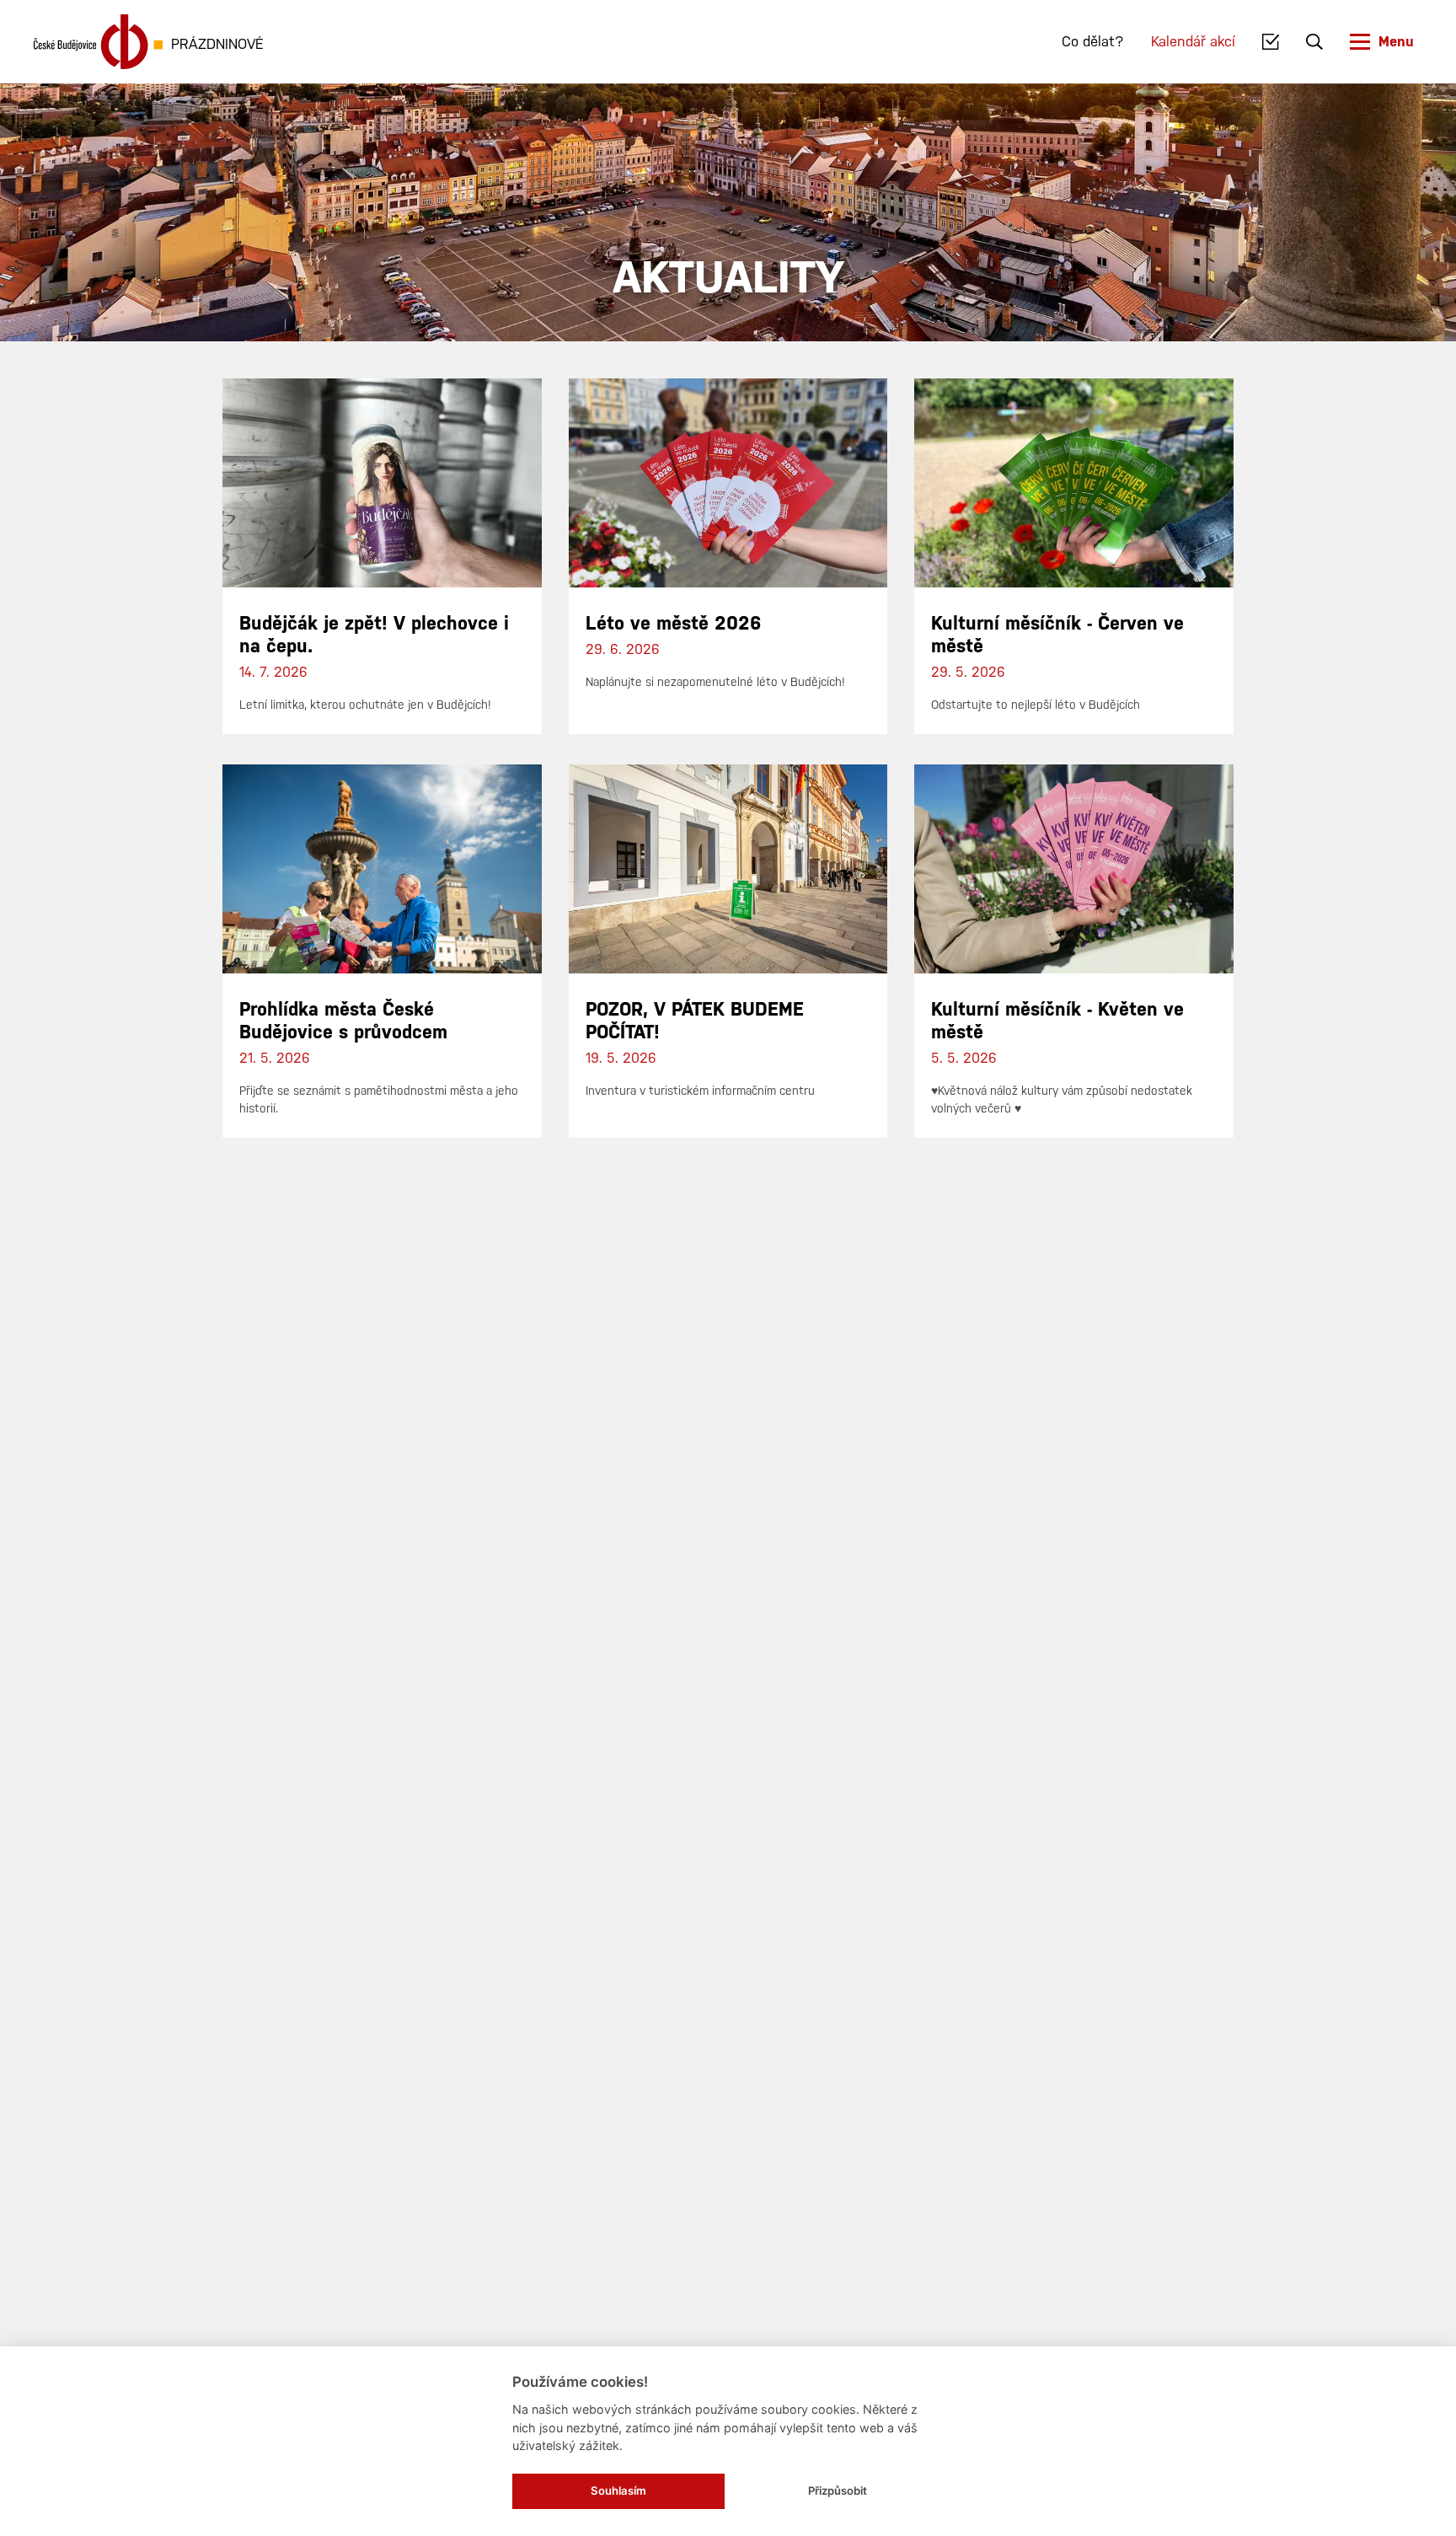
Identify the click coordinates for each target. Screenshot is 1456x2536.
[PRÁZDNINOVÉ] (98, 42)
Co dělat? (1093, 41)
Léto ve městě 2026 (674, 623)
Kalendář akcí (1193, 41)
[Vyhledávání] (1314, 42)
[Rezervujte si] (1271, 42)
